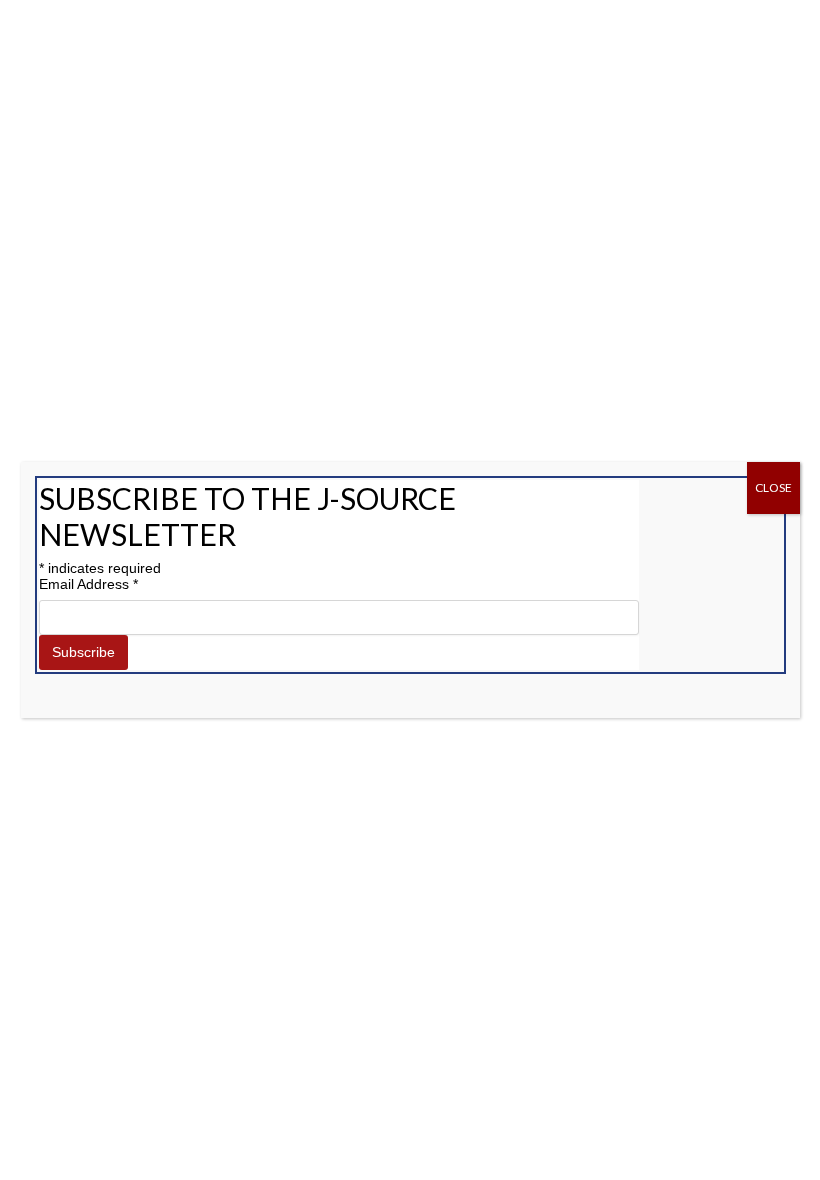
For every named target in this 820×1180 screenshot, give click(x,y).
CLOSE (773, 487)
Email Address (88, 584)
